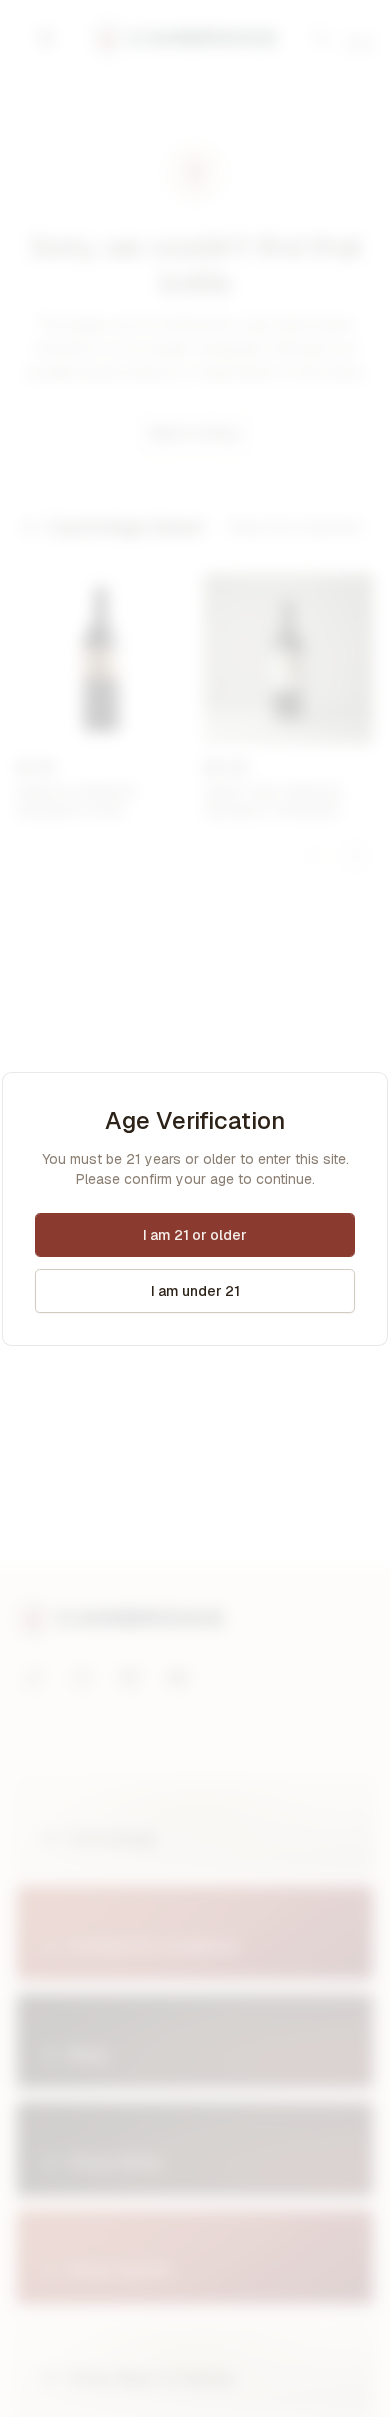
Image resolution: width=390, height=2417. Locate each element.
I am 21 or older (195, 1235)
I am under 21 (195, 1291)
